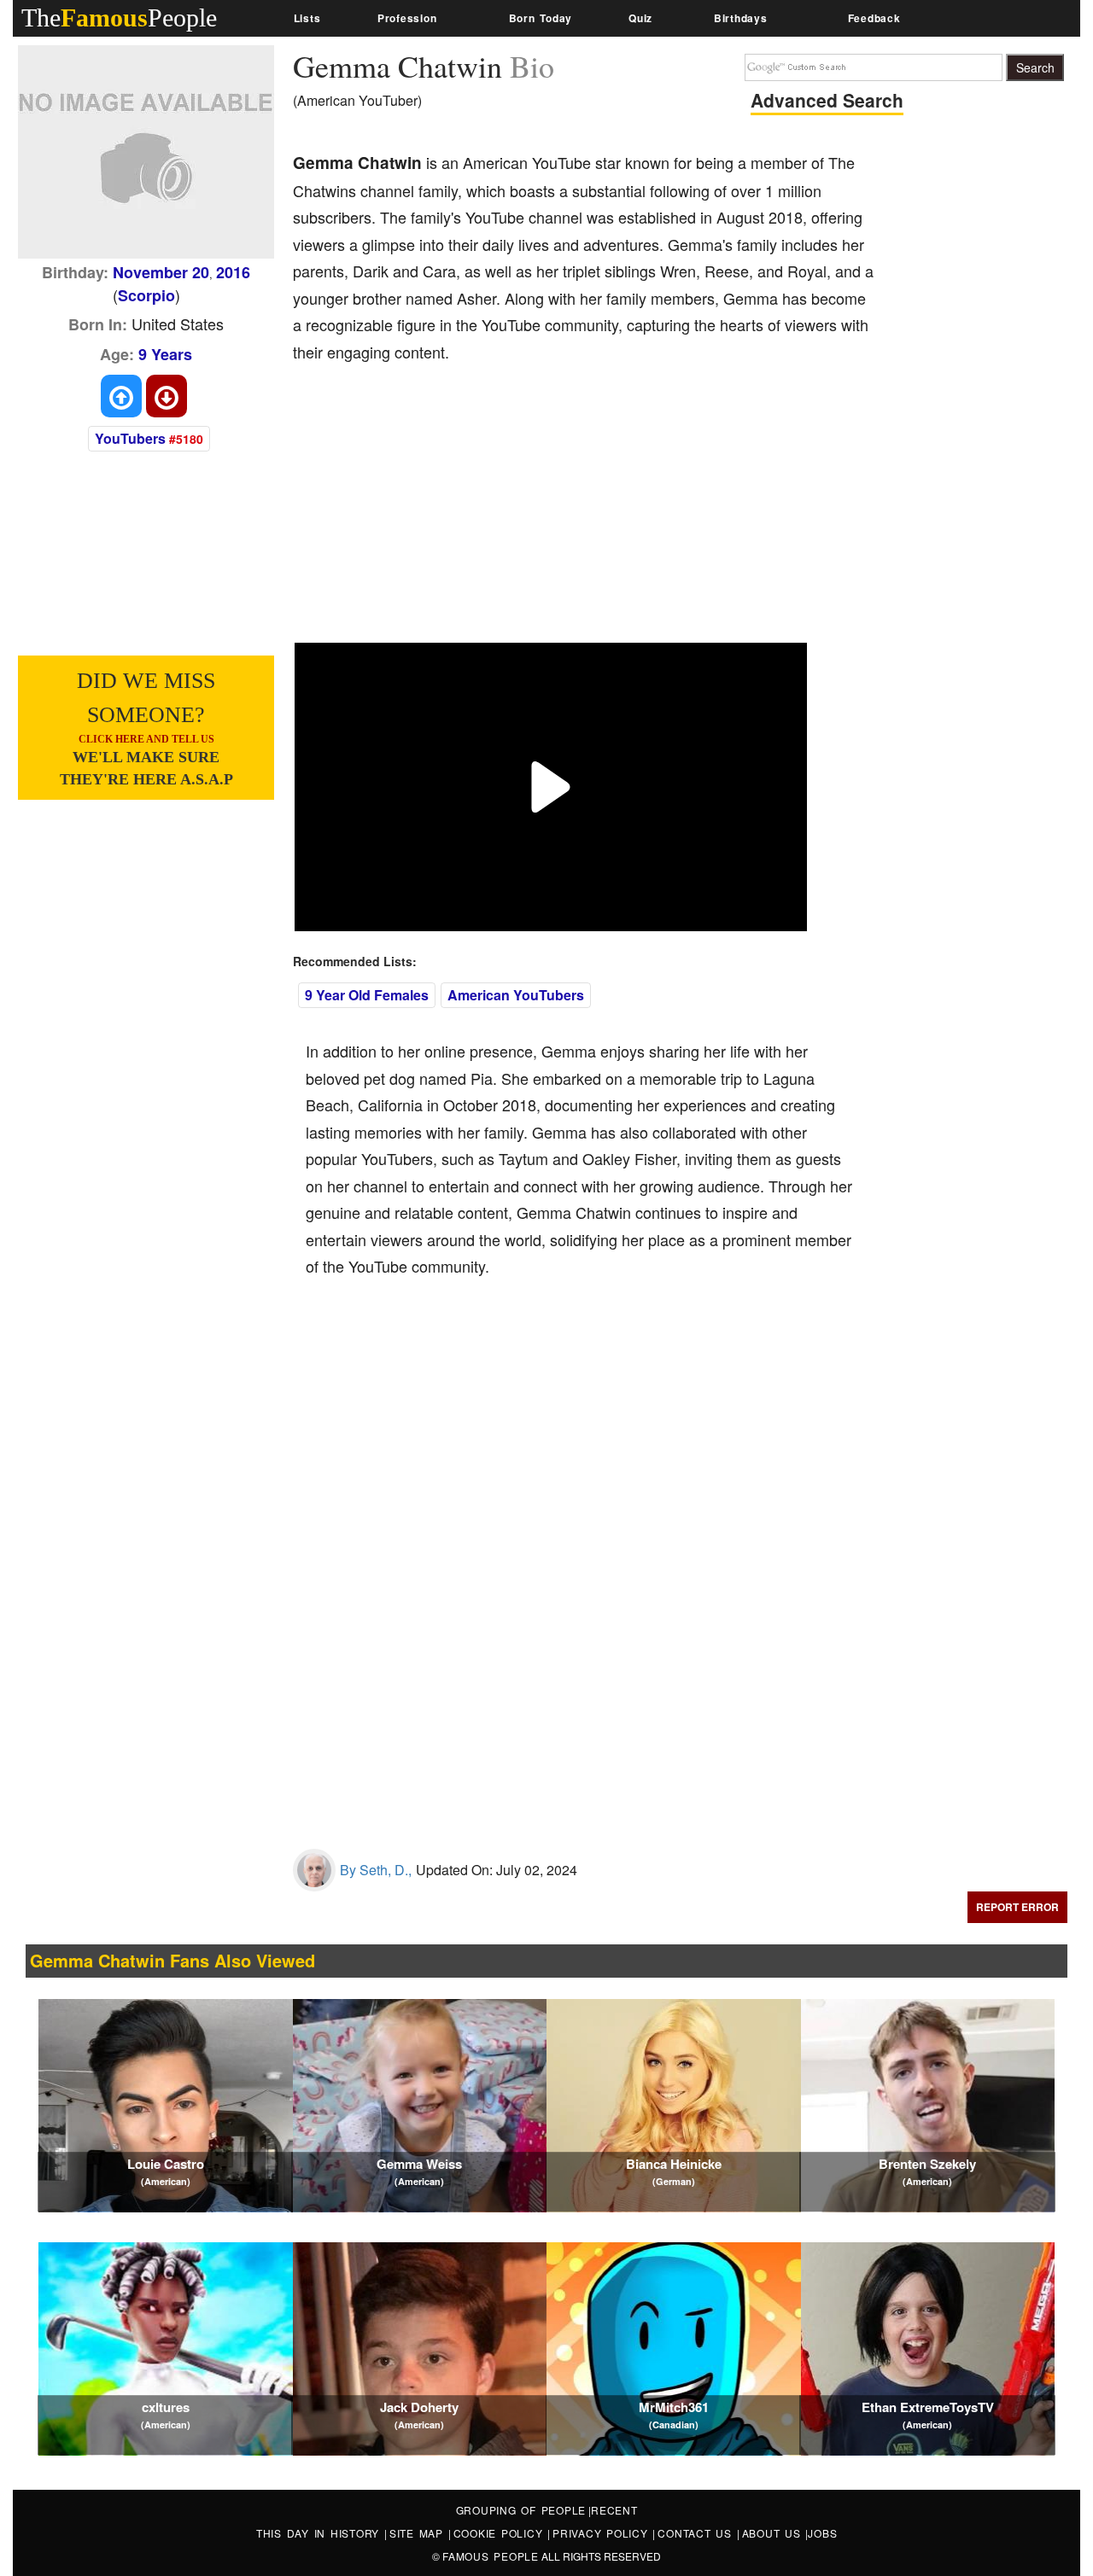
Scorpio (146, 295)
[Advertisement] (604, 515)
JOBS (822, 2533)
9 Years (165, 354)
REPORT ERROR (1017, 1907)
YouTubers (130, 438)
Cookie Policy (501, 2533)
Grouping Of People (521, 2510)
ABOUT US (774, 2533)
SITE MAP (419, 2533)
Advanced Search (827, 100)
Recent (614, 2510)
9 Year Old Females (367, 995)
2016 (233, 272)
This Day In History (320, 2533)
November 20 (161, 272)
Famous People (491, 2556)
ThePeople (119, 17)
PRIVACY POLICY (602, 2533)
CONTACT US (697, 2533)
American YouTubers (516, 995)
